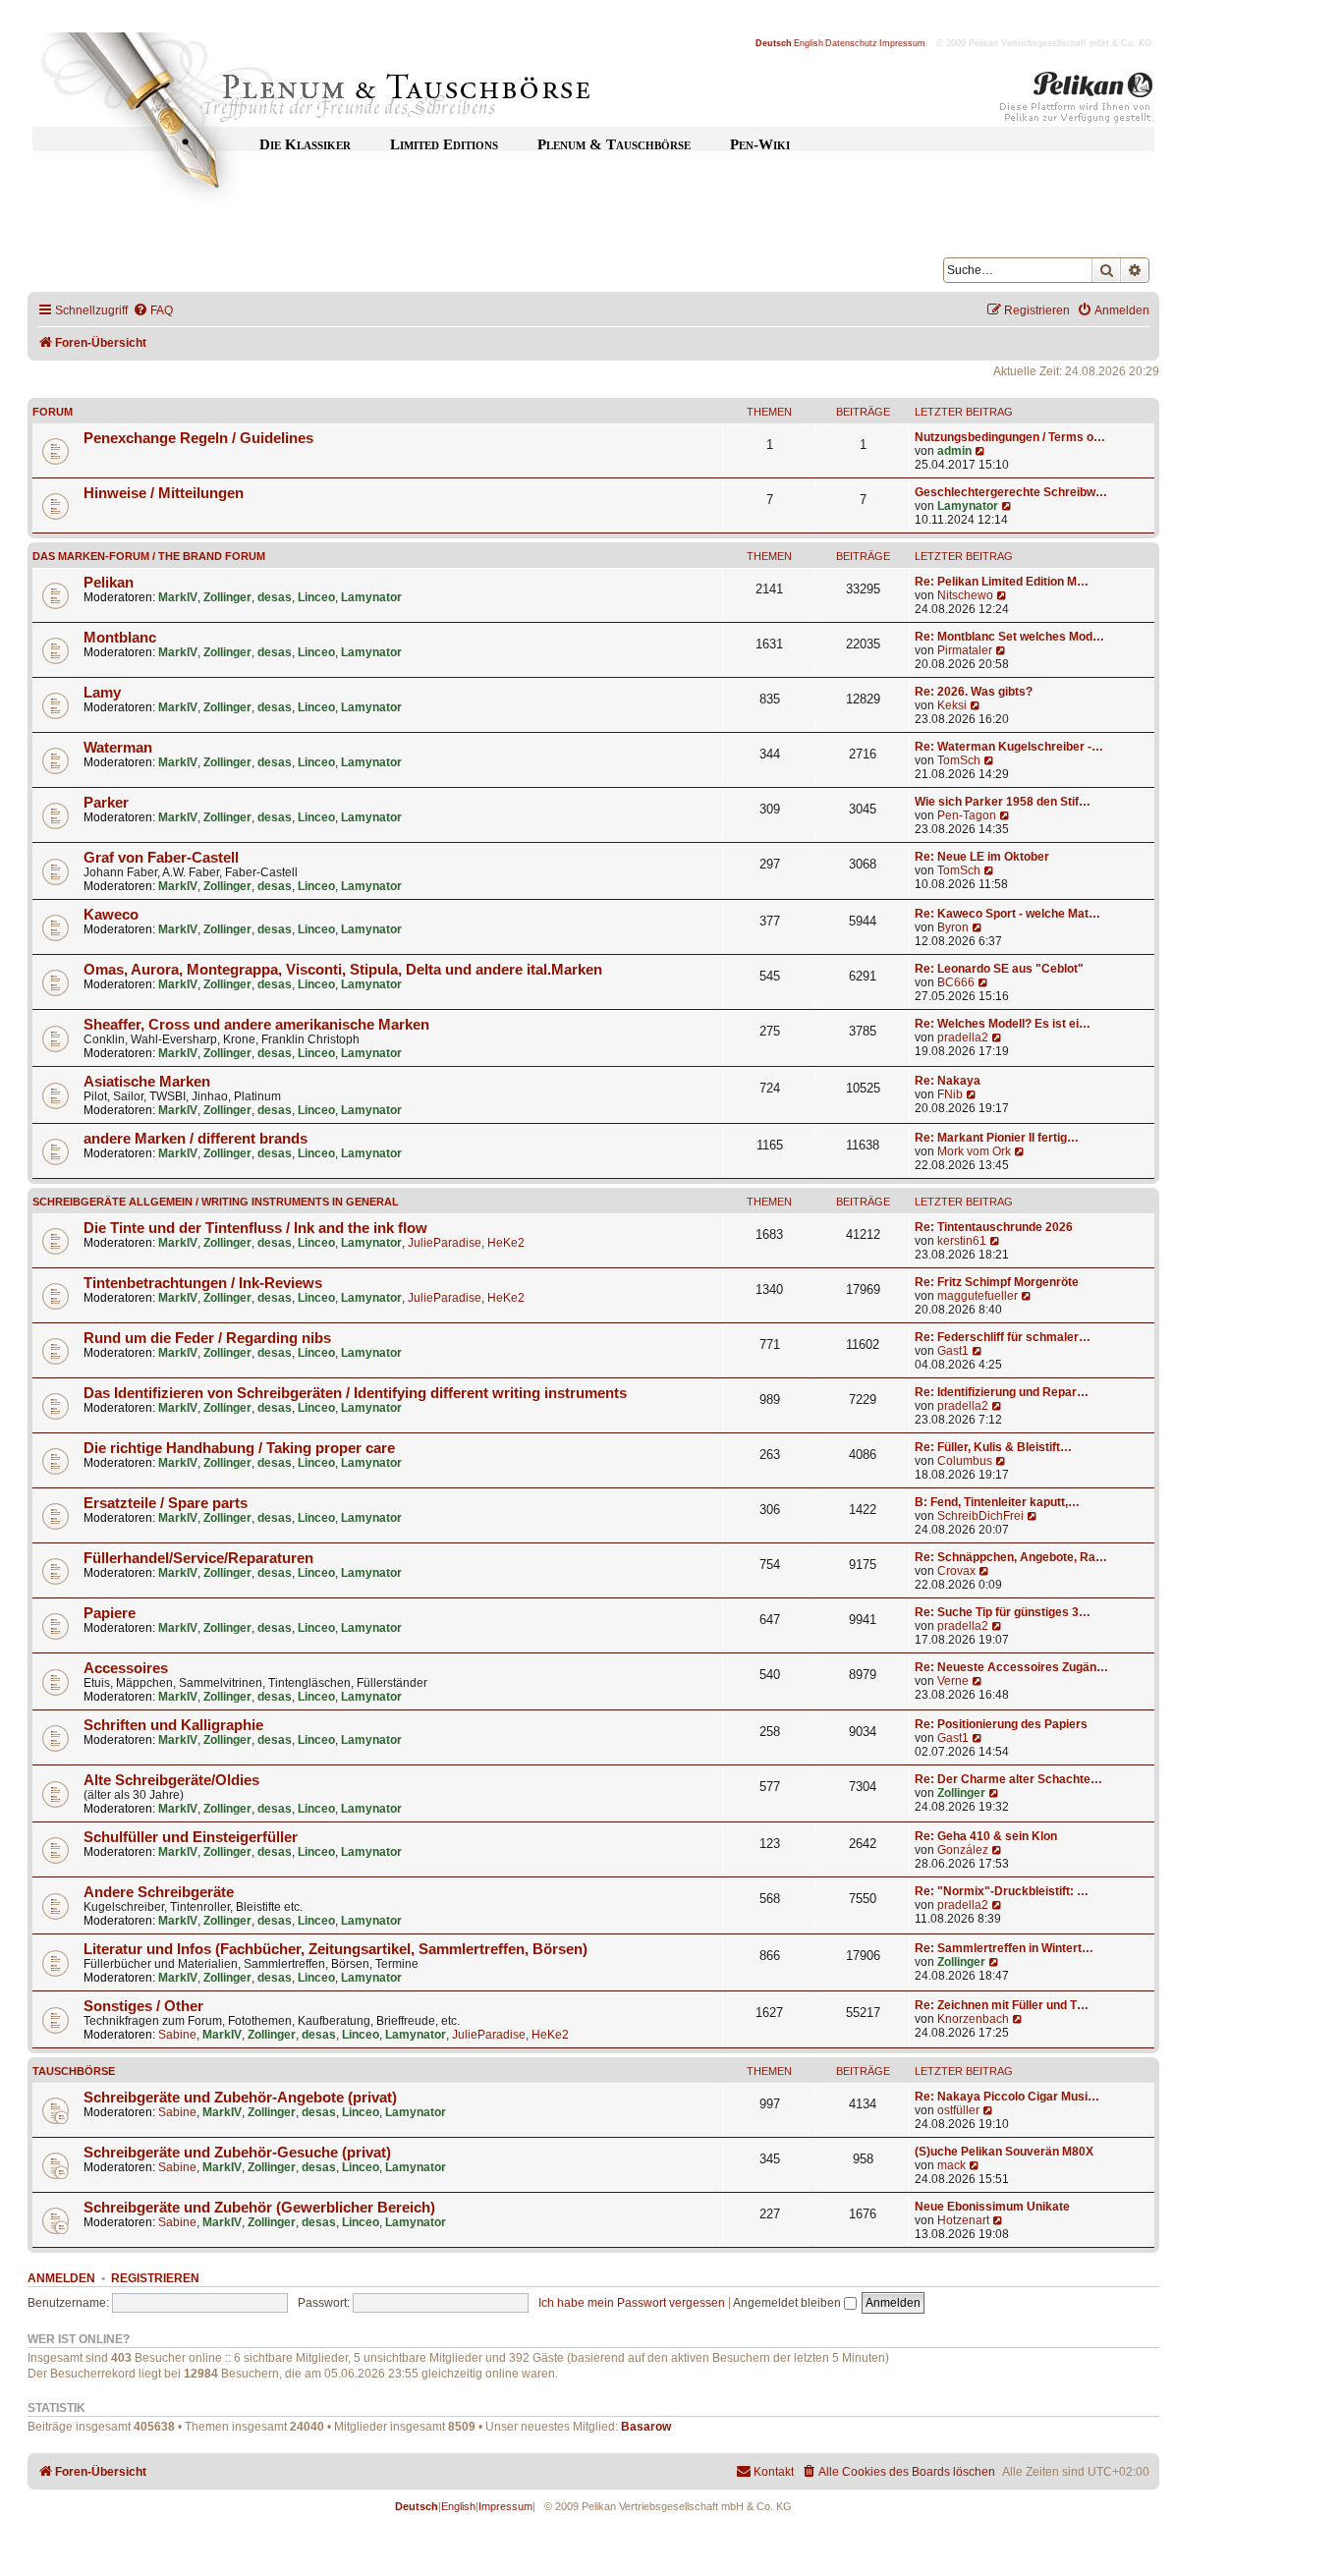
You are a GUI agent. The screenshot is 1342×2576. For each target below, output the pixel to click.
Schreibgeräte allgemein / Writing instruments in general (216, 1202)
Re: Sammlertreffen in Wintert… (1004, 1948)
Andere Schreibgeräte (159, 1892)
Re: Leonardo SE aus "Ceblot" (999, 969)
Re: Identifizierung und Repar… (1002, 1392)
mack (951, 2165)
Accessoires (126, 1668)
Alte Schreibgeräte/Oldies (171, 1780)
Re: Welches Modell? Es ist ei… (1003, 1024)
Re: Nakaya (948, 1081)
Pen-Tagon (967, 815)
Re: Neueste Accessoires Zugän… (1011, 1667)
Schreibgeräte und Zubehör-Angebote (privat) (240, 2098)
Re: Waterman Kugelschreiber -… (1009, 747)
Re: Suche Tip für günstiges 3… (1003, 1612)
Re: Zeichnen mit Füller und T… (1002, 2005)
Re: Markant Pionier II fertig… (997, 1138)
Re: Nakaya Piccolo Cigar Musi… (1007, 2097)
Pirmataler (965, 650)
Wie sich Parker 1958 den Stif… (1003, 802)
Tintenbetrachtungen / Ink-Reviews (203, 1283)
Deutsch (774, 43)
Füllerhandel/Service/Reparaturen (198, 1558)
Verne (953, 1681)
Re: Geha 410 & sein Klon (986, 1836)
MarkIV (178, 597)
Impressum (902, 43)
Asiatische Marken (147, 1082)
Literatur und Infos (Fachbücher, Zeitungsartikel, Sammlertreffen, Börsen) (335, 1949)
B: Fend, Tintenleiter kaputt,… (997, 1502)
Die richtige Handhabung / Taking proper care (239, 1448)
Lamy (102, 693)
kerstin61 (962, 1241)
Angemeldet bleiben (788, 2303)
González (963, 1850)
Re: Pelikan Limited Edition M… (1002, 582)
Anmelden (61, 2278)
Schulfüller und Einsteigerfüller (191, 1837)
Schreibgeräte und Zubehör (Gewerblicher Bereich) (259, 2208)
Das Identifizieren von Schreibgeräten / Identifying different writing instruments (355, 1393)
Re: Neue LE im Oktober (982, 857)
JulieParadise (445, 1243)
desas (275, 597)
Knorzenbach (973, 2019)
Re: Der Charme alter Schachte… (1008, 1779)
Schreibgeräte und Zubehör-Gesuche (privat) (237, 2153)
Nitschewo (965, 595)
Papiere (110, 1613)
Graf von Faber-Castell (161, 858)
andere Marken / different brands (196, 1139)
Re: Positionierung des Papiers (1001, 1724)
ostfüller (958, 2110)
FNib (950, 1094)
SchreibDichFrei (980, 1516)
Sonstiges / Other (143, 2006)
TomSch (959, 760)
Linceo (316, 597)
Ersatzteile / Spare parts (166, 1503)
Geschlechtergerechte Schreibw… (1011, 492)
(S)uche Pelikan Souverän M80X (1004, 2152)
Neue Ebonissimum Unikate (992, 2207)
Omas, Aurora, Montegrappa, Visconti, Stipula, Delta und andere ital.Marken (343, 970)
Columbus (965, 1461)
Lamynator (968, 506)
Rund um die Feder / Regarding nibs (207, 1338)
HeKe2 (506, 1243)
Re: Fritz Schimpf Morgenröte (997, 1282)
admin (954, 451)
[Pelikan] (1077, 101)
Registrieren (155, 2278)
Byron (953, 927)
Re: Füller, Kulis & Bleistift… (993, 1447)
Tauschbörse (74, 2071)
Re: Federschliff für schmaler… (1003, 1337)
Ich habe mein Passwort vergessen (632, 2303)
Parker (106, 803)
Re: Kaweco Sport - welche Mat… (1007, 914)
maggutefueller (978, 1296)
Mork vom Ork (974, 1151)
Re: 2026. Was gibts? (974, 692)
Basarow (646, 2427)
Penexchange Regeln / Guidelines (198, 438)
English (809, 43)
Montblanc (120, 638)
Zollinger (227, 597)
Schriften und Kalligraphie (173, 1725)
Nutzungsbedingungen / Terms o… (1010, 437)
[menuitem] (153, 311)
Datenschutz (851, 43)
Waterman (118, 748)
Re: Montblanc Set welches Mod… (1009, 637)
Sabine (177, 2035)
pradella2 (963, 1037)
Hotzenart (963, 2220)
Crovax (956, 1571)
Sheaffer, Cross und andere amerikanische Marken (256, 1025)
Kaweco (111, 915)
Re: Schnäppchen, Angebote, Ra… (1011, 1557)
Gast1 (953, 1351)
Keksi (952, 705)
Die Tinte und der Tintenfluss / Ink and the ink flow (255, 1228)
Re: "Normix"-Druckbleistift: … (1002, 1891)
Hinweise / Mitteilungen (164, 493)
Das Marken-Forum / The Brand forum (149, 556)
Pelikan (109, 583)
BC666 (956, 982)
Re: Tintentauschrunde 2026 (994, 1227)
